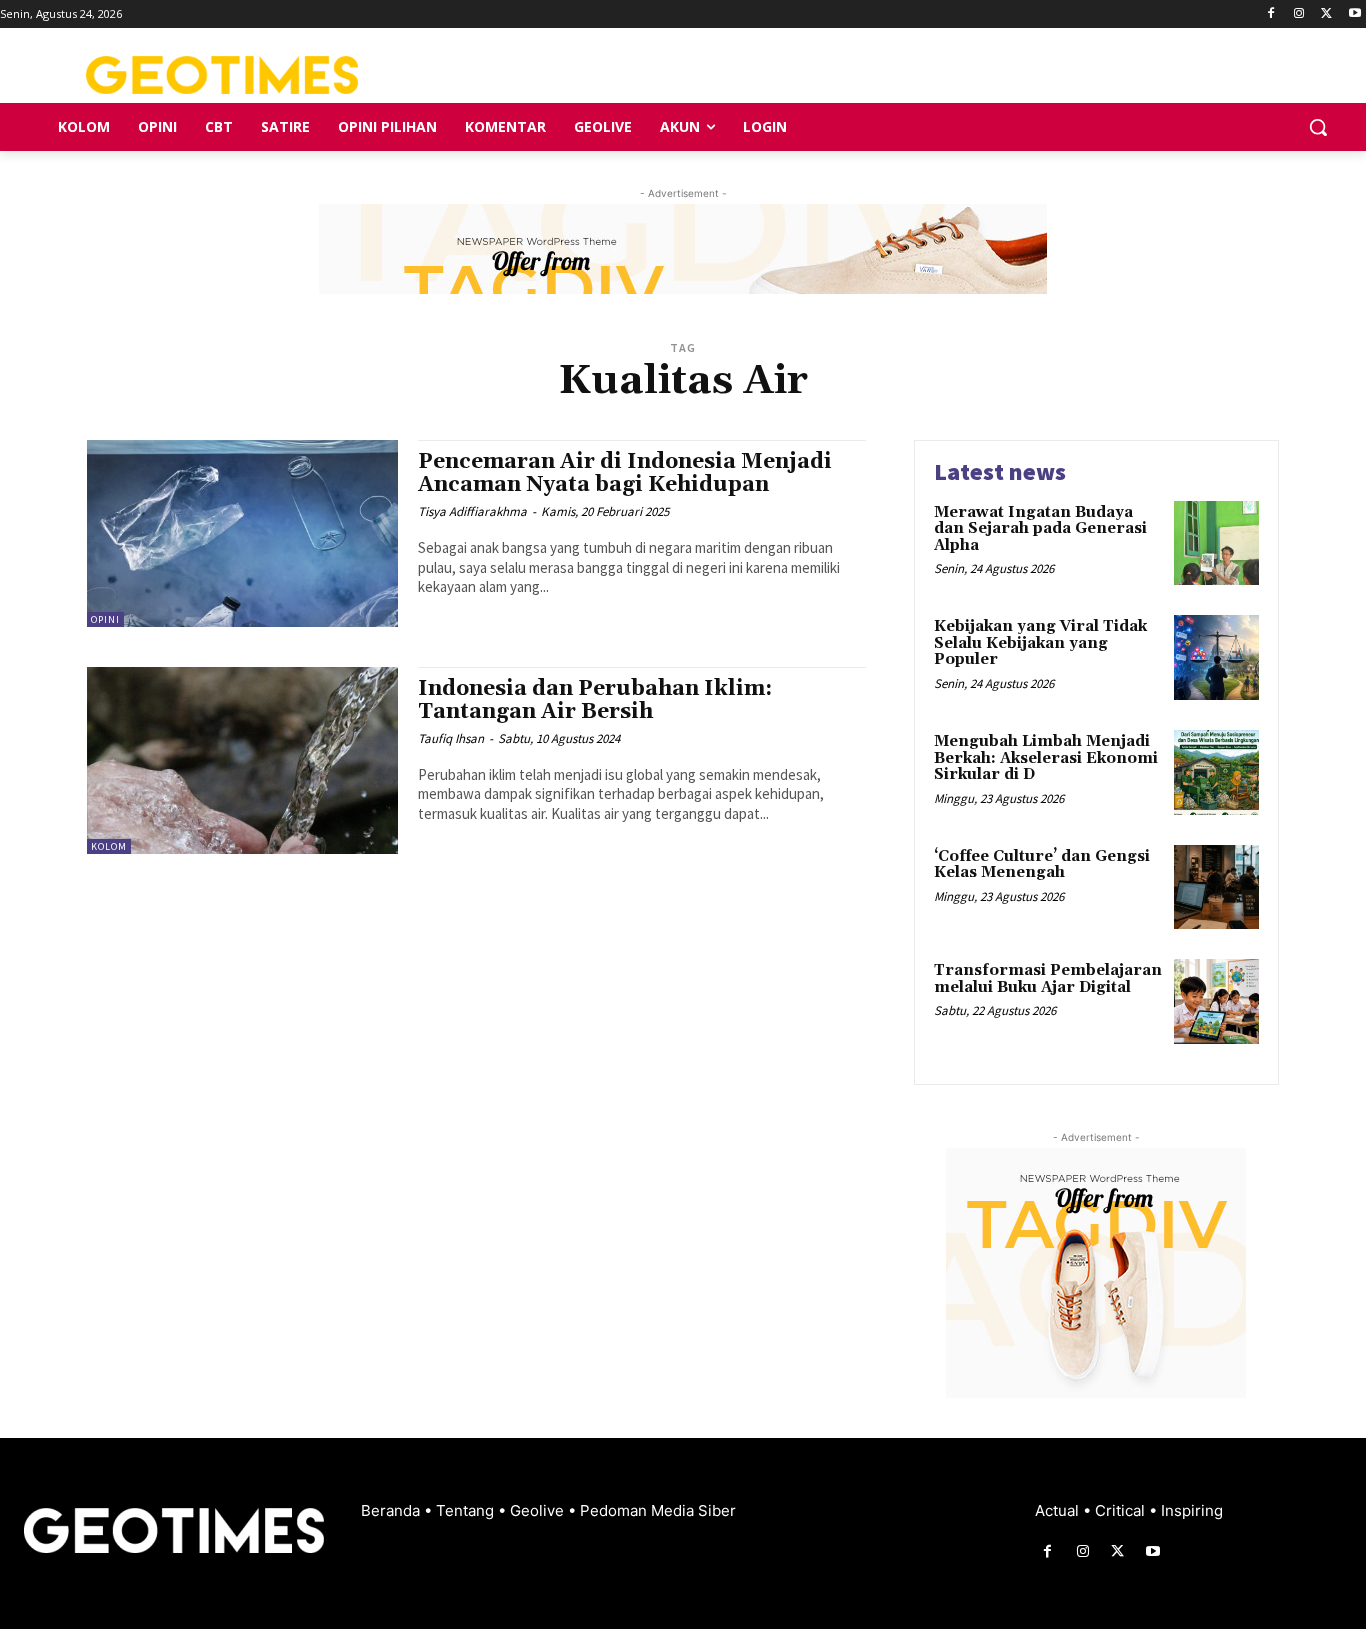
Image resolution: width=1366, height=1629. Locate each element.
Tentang (467, 1510)
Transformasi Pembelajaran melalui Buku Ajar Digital (1048, 979)
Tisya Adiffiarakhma (472, 511)
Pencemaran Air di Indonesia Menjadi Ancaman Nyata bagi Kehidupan (625, 473)
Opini (105, 619)
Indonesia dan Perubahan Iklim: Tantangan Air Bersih (595, 700)
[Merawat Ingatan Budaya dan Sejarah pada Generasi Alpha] (1216, 543)
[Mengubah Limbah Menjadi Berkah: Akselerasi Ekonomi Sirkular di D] (1216, 772)
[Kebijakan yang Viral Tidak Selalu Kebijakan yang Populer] (1216, 657)
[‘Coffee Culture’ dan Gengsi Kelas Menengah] (1216, 887)
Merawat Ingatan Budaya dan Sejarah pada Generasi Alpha (1040, 529)
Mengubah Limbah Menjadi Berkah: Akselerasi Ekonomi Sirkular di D (1046, 758)
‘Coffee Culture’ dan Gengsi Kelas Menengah (1042, 865)
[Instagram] (1299, 14)
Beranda (392, 1510)
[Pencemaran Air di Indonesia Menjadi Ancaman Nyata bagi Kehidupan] (242, 533)
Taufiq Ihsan (451, 738)
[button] (1318, 127)
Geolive (539, 1510)
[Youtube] (1354, 14)
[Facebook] (1271, 14)
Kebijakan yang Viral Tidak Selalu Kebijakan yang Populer (1040, 643)
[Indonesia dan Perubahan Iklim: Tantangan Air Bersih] (242, 760)
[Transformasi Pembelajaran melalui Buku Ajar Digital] (1216, 1001)
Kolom (109, 846)
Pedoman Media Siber (658, 1510)
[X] (1326, 14)
